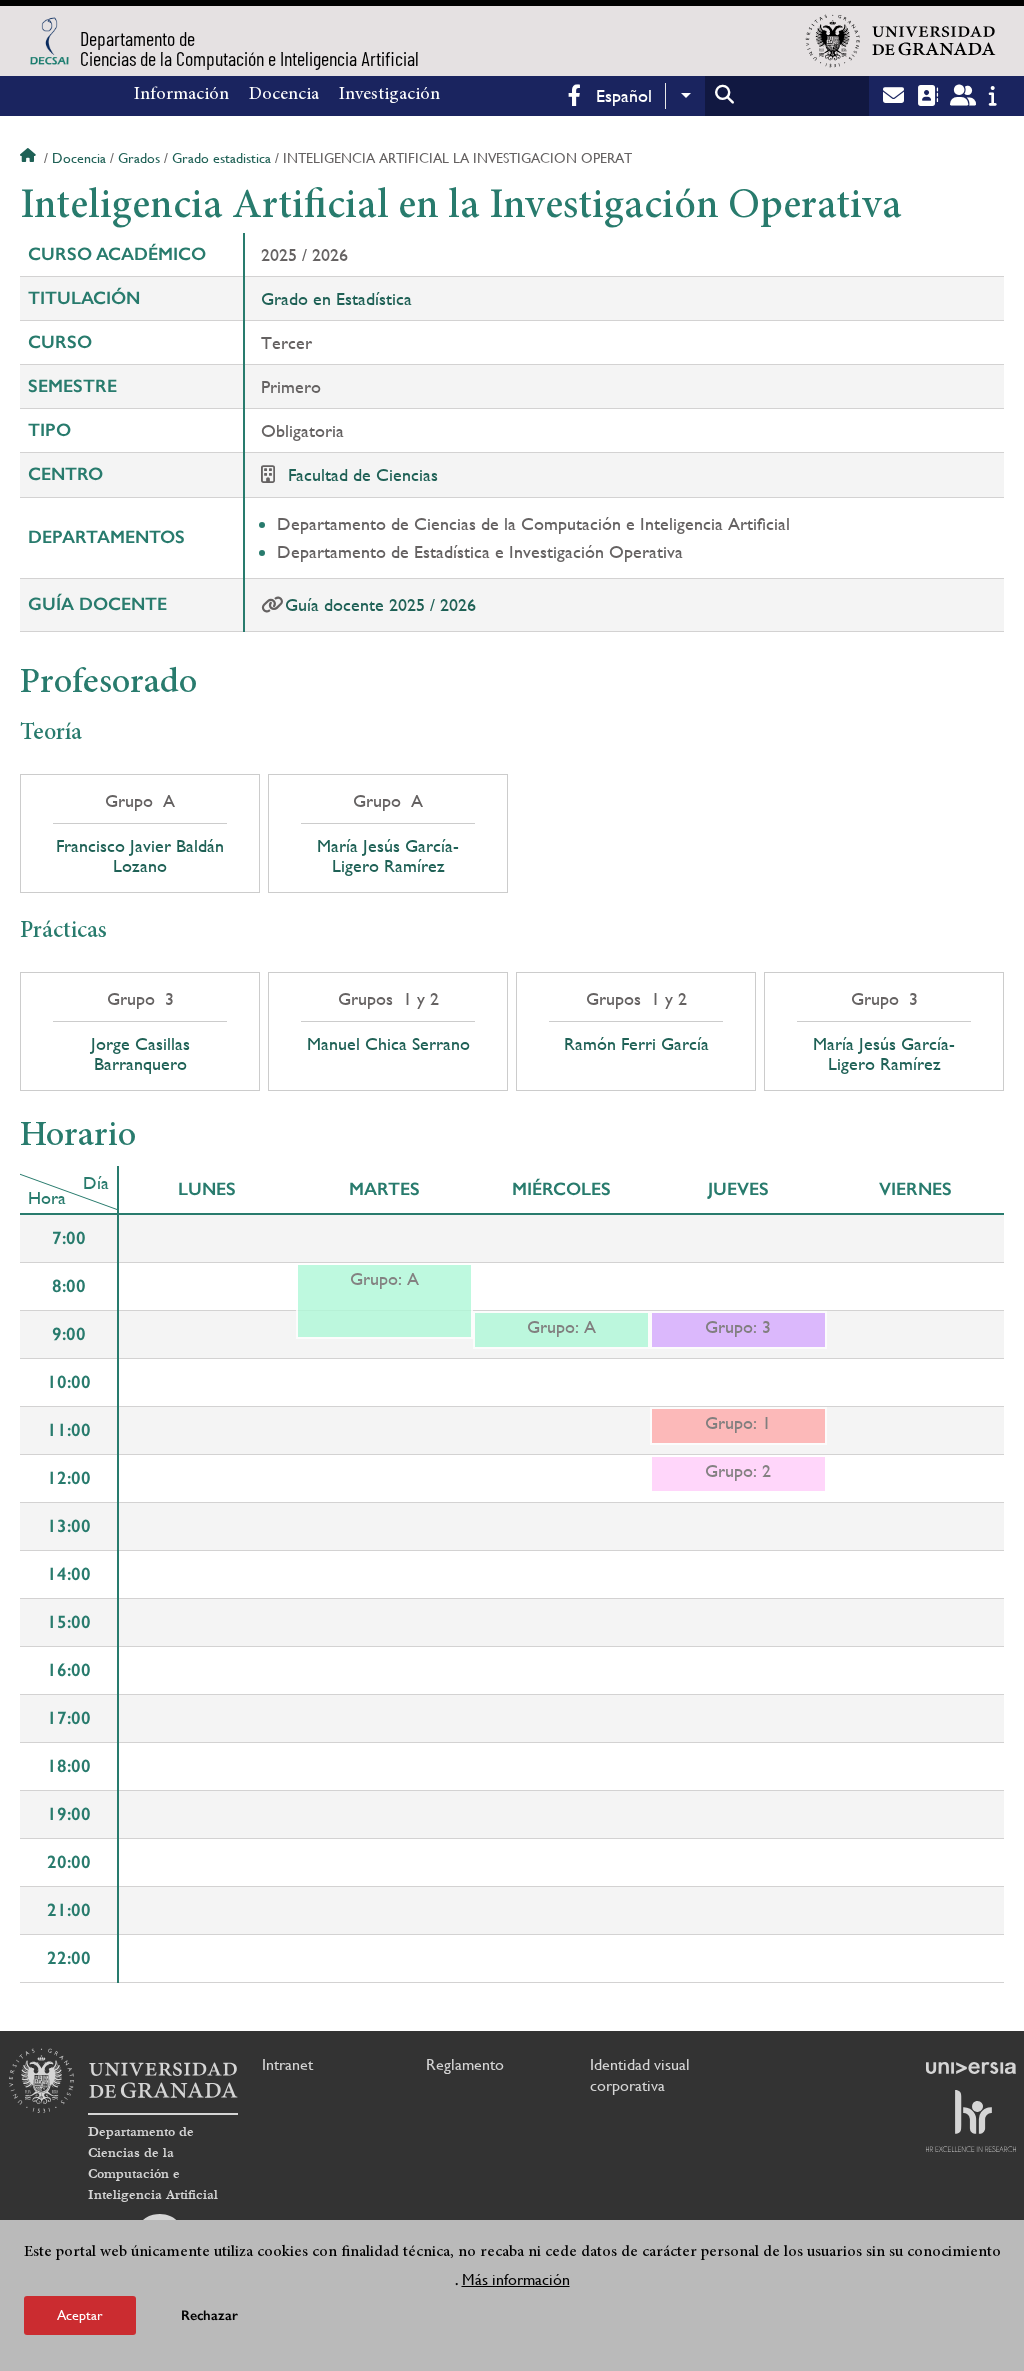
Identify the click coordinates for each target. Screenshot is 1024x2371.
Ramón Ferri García (636, 1044)
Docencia (284, 95)
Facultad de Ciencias (363, 474)
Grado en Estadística (336, 298)
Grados (139, 158)
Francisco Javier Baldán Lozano (140, 856)
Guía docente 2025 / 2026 (380, 604)
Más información (516, 2279)
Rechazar (209, 2315)
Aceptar (80, 2315)
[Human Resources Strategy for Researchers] (971, 2121)
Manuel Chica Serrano (388, 1044)
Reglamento (465, 2064)
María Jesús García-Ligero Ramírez (388, 856)
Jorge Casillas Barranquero (140, 1054)
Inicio (30, 158)
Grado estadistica (221, 158)
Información (181, 95)
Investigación (389, 95)
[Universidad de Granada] (901, 41)
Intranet (287, 2064)
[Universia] (971, 2068)
